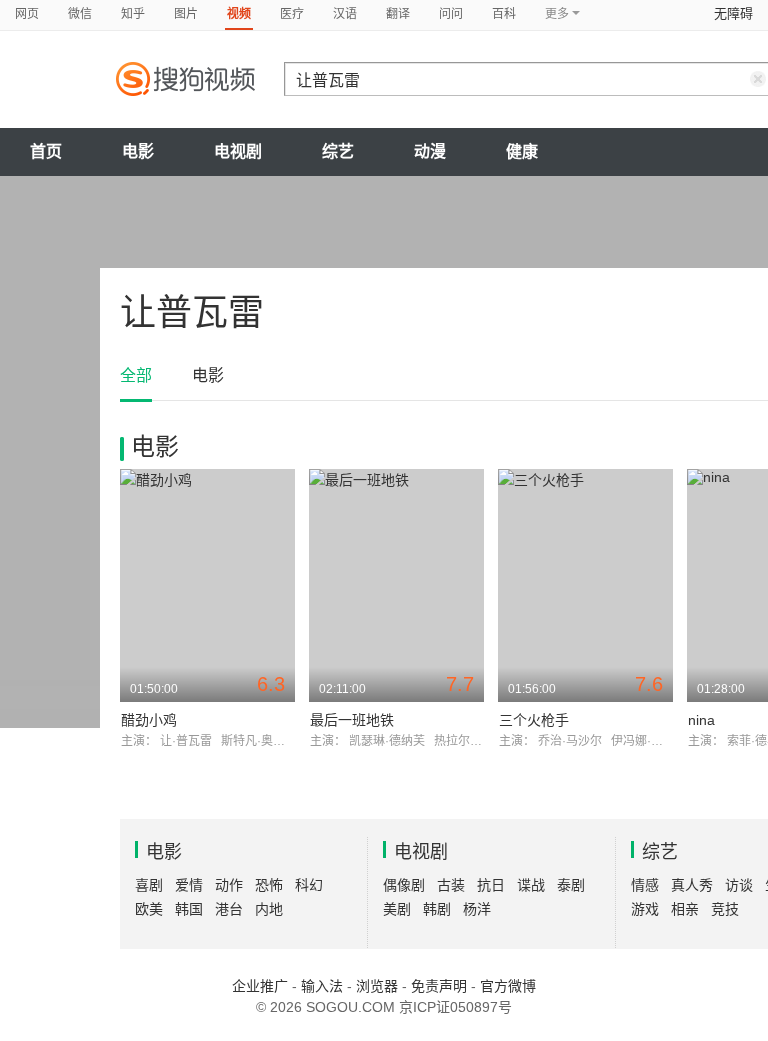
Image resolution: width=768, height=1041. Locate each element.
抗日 (491, 885)
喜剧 (149, 885)
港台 (229, 909)
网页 (27, 14)
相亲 (685, 909)
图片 (186, 14)
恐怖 (269, 885)
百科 (504, 14)
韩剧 (437, 909)
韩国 (189, 909)
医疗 (292, 14)
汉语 (345, 14)
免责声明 (439, 986)
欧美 (149, 909)
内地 (269, 909)
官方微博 (508, 986)
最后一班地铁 (352, 720)
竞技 (725, 909)
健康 (522, 151)
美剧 (397, 909)
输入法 (322, 986)
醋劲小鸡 (149, 720)
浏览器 (377, 986)
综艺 (338, 151)
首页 (46, 151)
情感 (645, 885)
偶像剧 (404, 885)
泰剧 (571, 885)
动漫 (430, 151)
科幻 (309, 885)
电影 (138, 151)
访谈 (739, 885)
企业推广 (260, 986)
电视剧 (238, 151)
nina (701, 720)
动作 (229, 885)
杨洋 (477, 909)
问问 (451, 14)
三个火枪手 (534, 720)
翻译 (398, 14)
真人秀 (692, 885)
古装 (451, 885)
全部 (136, 375)
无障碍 (733, 13)
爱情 (189, 885)
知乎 (133, 14)
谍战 (531, 885)
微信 (80, 14)
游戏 (645, 909)
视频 (239, 14)
